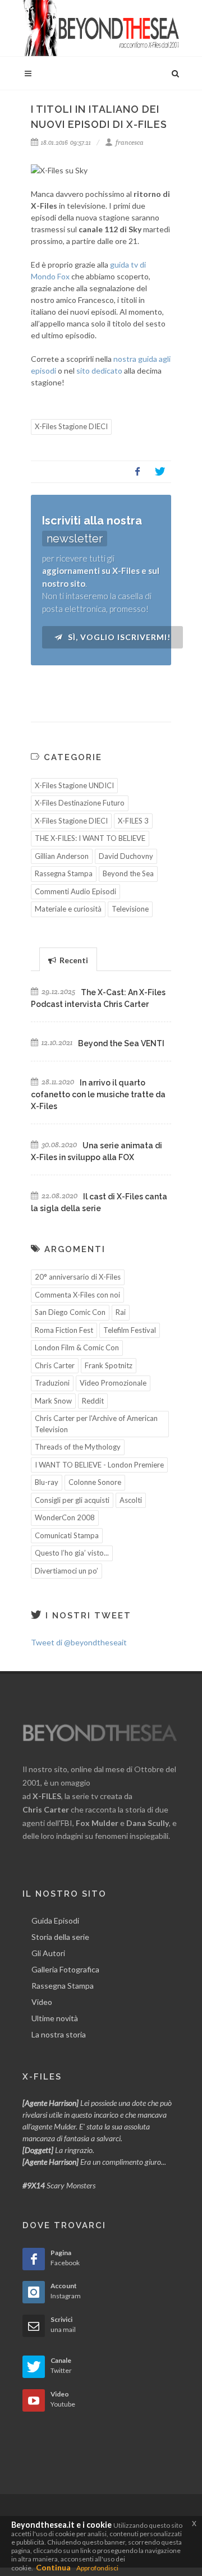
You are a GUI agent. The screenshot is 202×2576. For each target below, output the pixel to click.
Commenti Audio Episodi (75, 891)
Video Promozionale (113, 1383)
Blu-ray (47, 1482)
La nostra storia (59, 2034)
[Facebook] (137, 472)
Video (42, 2002)
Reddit (93, 1401)
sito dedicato (99, 371)
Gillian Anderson (62, 856)
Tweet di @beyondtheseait (79, 1642)
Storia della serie (60, 1937)
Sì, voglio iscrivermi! (118, 637)
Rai (121, 1312)
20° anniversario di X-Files (78, 1277)
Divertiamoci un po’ (66, 1571)
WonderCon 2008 (65, 1517)
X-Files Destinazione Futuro (80, 803)
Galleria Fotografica (65, 1969)
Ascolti (131, 1500)
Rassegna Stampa (64, 873)
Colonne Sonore (95, 1482)
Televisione (130, 909)
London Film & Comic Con (77, 1347)
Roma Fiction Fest (64, 1330)
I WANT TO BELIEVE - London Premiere (99, 1465)
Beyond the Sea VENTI (121, 1043)
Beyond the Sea (128, 873)
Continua (53, 2567)
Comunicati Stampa (67, 1535)
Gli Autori (48, 1953)
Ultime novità (55, 2018)
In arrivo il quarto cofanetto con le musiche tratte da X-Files (98, 1094)
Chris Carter (55, 1365)
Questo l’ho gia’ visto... (72, 1553)
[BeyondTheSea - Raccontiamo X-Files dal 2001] (101, 28)
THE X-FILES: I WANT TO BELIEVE (90, 838)
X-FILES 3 (133, 821)
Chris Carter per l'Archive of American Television (96, 1424)
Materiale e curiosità (68, 909)
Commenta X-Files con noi (77, 1295)
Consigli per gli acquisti (72, 1500)
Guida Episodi (55, 1921)
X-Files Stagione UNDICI (74, 785)
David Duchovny (126, 856)
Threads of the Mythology (78, 1447)
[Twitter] (160, 472)
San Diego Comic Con (70, 1312)
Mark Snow (53, 1401)
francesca (129, 142)
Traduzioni (52, 1383)
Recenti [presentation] (73, 960)
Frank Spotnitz (109, 1365)
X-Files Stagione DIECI (71, 426)
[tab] (68, 959)
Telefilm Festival (130, 1330)
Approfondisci (97, 2568)
